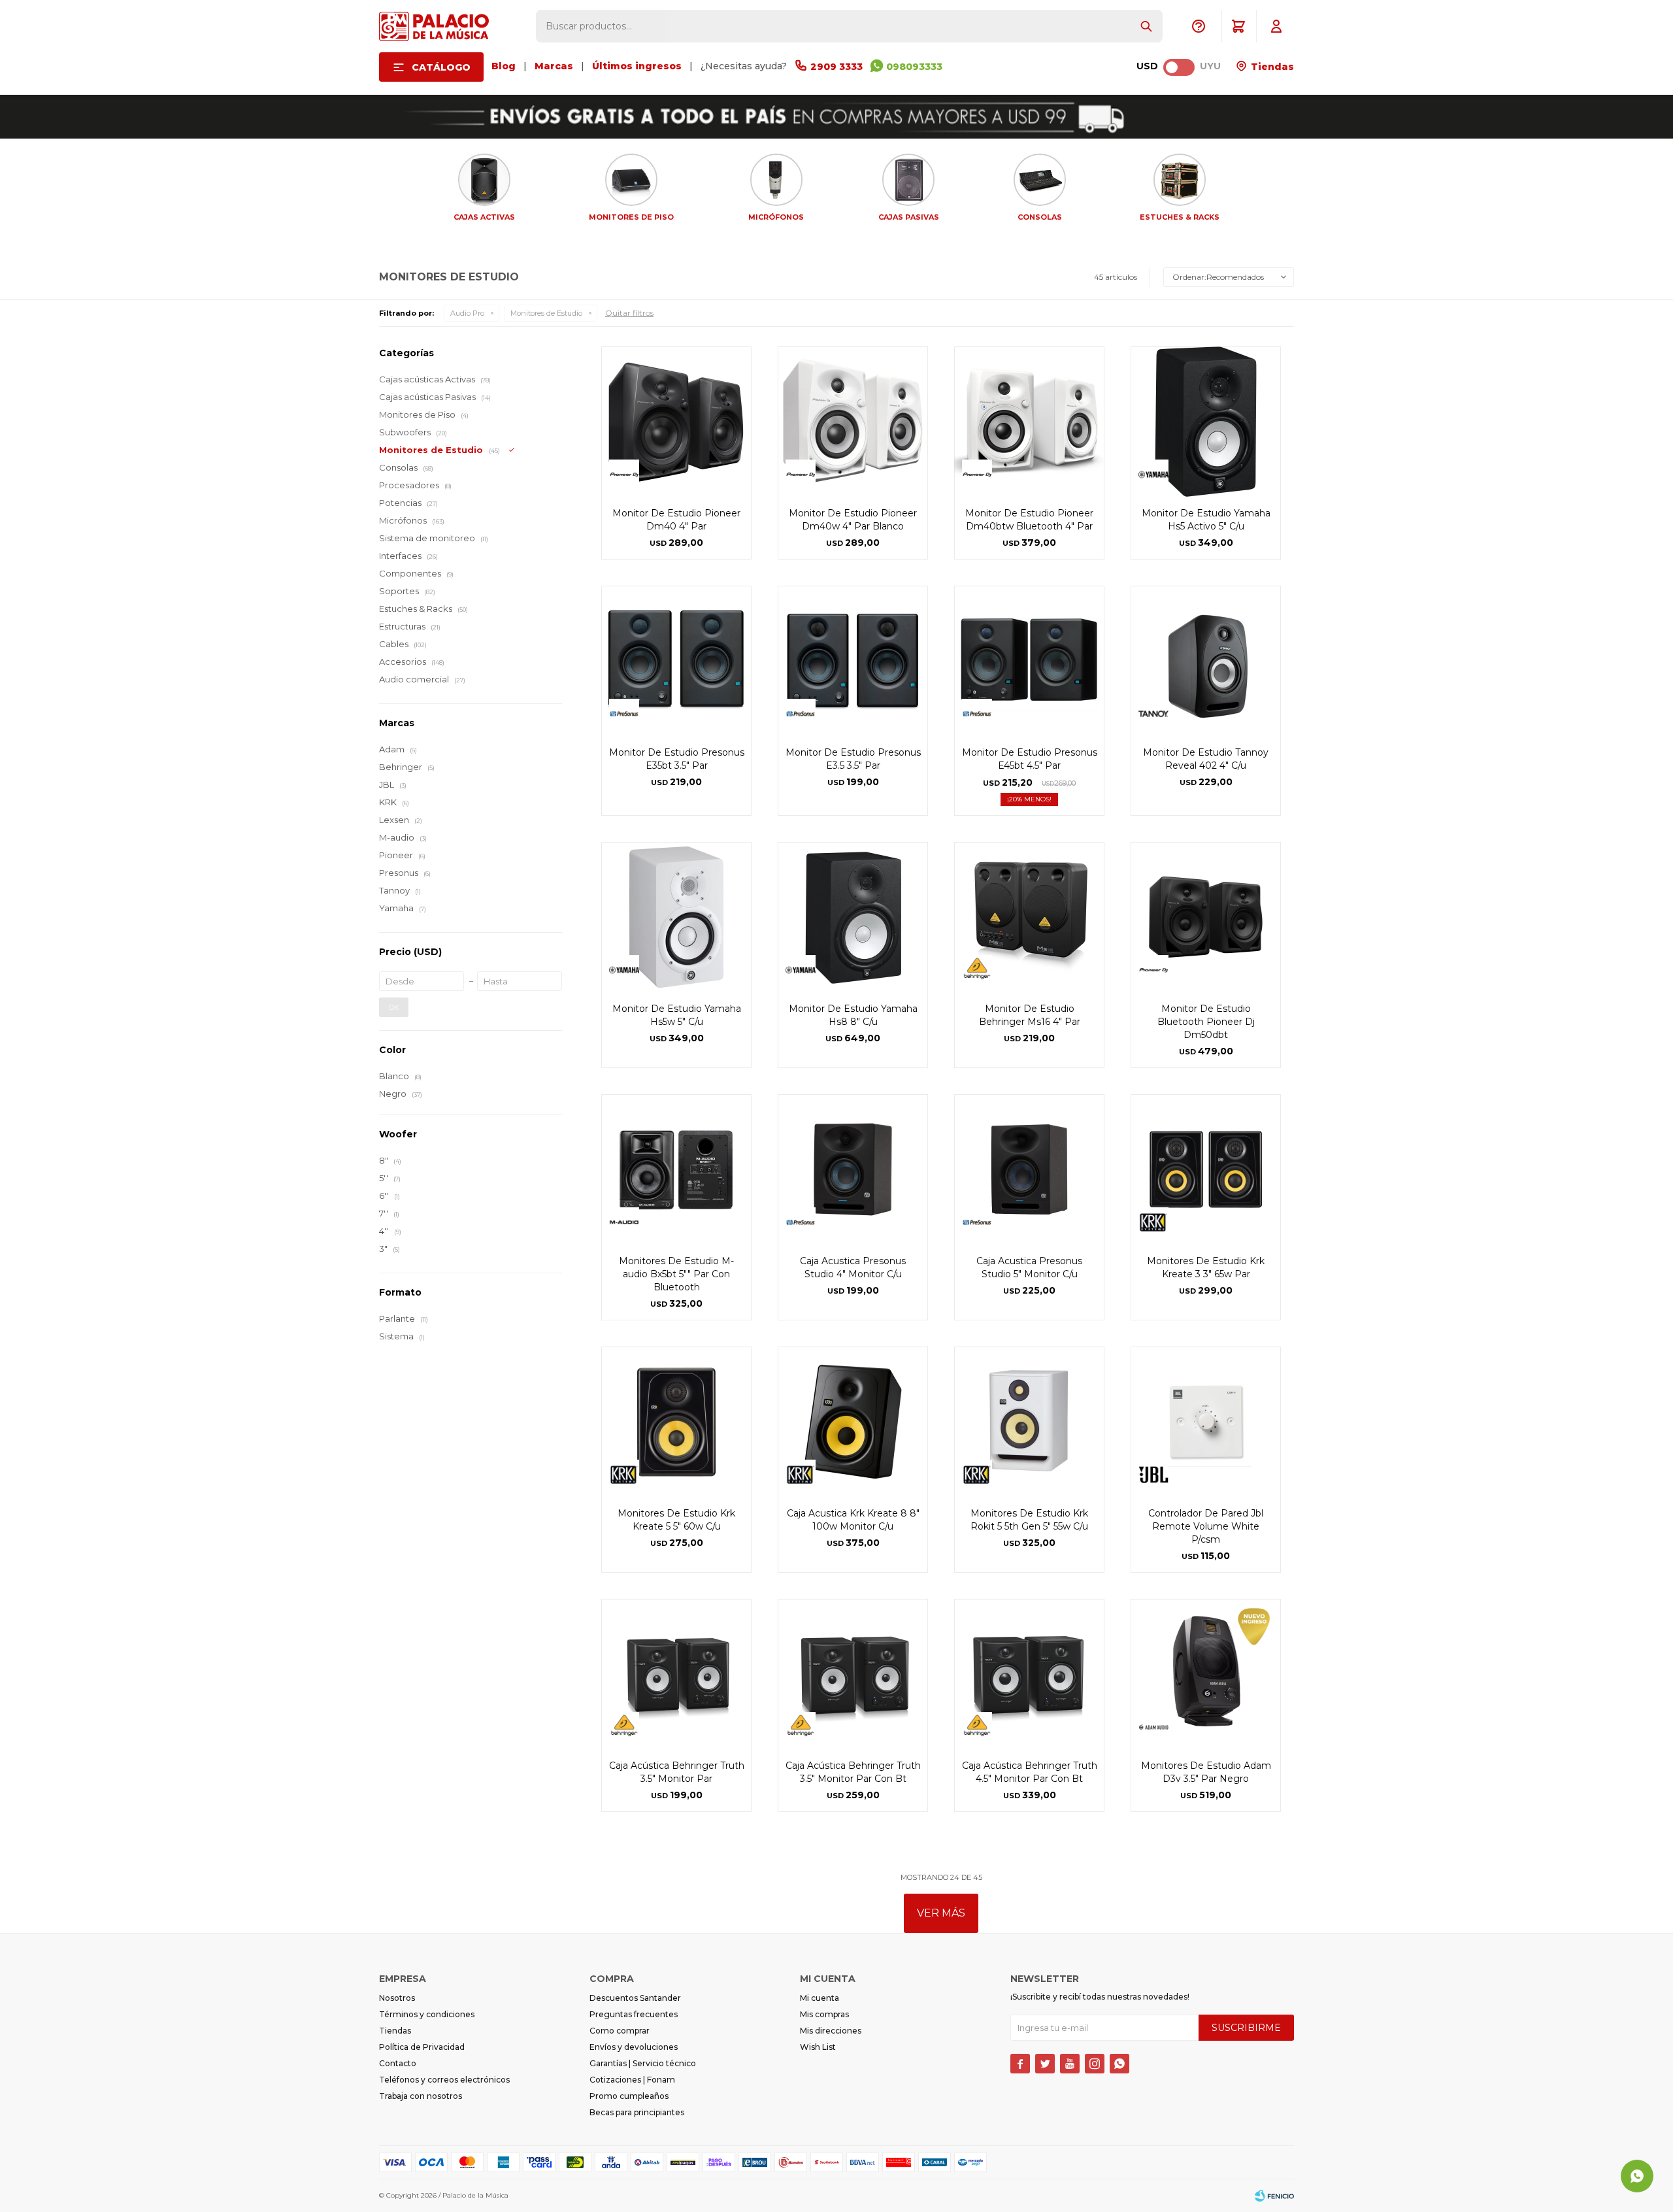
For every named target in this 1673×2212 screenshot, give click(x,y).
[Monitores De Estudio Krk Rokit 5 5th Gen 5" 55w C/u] (1029, 1422)
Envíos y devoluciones (634, 2047)
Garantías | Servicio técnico (643, 2063)
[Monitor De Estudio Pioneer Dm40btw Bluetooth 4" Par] (1029, 422)
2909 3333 (836, 67)
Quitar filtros (629, 313)
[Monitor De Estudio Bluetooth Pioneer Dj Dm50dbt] (1206, 917)
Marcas (554, 66)
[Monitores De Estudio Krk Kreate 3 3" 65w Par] (1206, 1169)
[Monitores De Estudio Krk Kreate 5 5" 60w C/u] (676, 1422)
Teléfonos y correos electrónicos (444, 2080)
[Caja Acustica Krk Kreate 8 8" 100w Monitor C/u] (853, 1422)
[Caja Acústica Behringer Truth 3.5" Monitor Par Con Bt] (853, 1674)
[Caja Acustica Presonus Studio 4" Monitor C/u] (853, 1169)
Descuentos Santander (635, 1998)
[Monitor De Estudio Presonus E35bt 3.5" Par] (676, 661)
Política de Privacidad (422, 2047)
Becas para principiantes (637, 2112)
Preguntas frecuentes (634, 2014)
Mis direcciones (831, 2031)
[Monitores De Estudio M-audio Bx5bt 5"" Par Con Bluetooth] (676, 1169)
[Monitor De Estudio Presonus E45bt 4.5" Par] (1029, 661)
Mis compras (824, 2014)
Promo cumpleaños (629, 2096)
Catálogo (441, 67)
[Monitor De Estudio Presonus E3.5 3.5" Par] (853, 661)
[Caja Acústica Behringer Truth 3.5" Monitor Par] (676, 1674)
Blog (504, 66)
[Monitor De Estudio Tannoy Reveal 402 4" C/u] (1206, 661)
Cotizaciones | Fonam (632, 2080)
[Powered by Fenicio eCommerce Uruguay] (1274, 2196)
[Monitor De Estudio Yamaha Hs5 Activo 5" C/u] (1206, 422)
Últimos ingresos (637, 66)
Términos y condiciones (427, 2014)
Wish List (818, 2047)
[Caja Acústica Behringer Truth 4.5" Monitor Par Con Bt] (1029, 1674)
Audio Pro (467, 313)
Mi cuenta (820, 1998)
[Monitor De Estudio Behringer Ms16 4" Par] (1029, 917)
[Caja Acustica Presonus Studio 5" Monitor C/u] (1029, 1169)
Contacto (398, 2063)
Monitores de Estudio (546, 313)
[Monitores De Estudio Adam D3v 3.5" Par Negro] (1206, 1674)
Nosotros (397, 1998)
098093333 (914, 67)
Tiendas (1271, 67)
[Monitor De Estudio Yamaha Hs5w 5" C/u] (676, 917)
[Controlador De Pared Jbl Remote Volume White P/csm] (1206, 1422)
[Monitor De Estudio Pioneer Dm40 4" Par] (676, 422)
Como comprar (620, 2031)
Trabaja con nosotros (421, 2096)
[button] (1146, 26)
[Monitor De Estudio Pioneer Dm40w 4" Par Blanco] (853, 422)
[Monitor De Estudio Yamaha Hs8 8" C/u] (853, 917)
